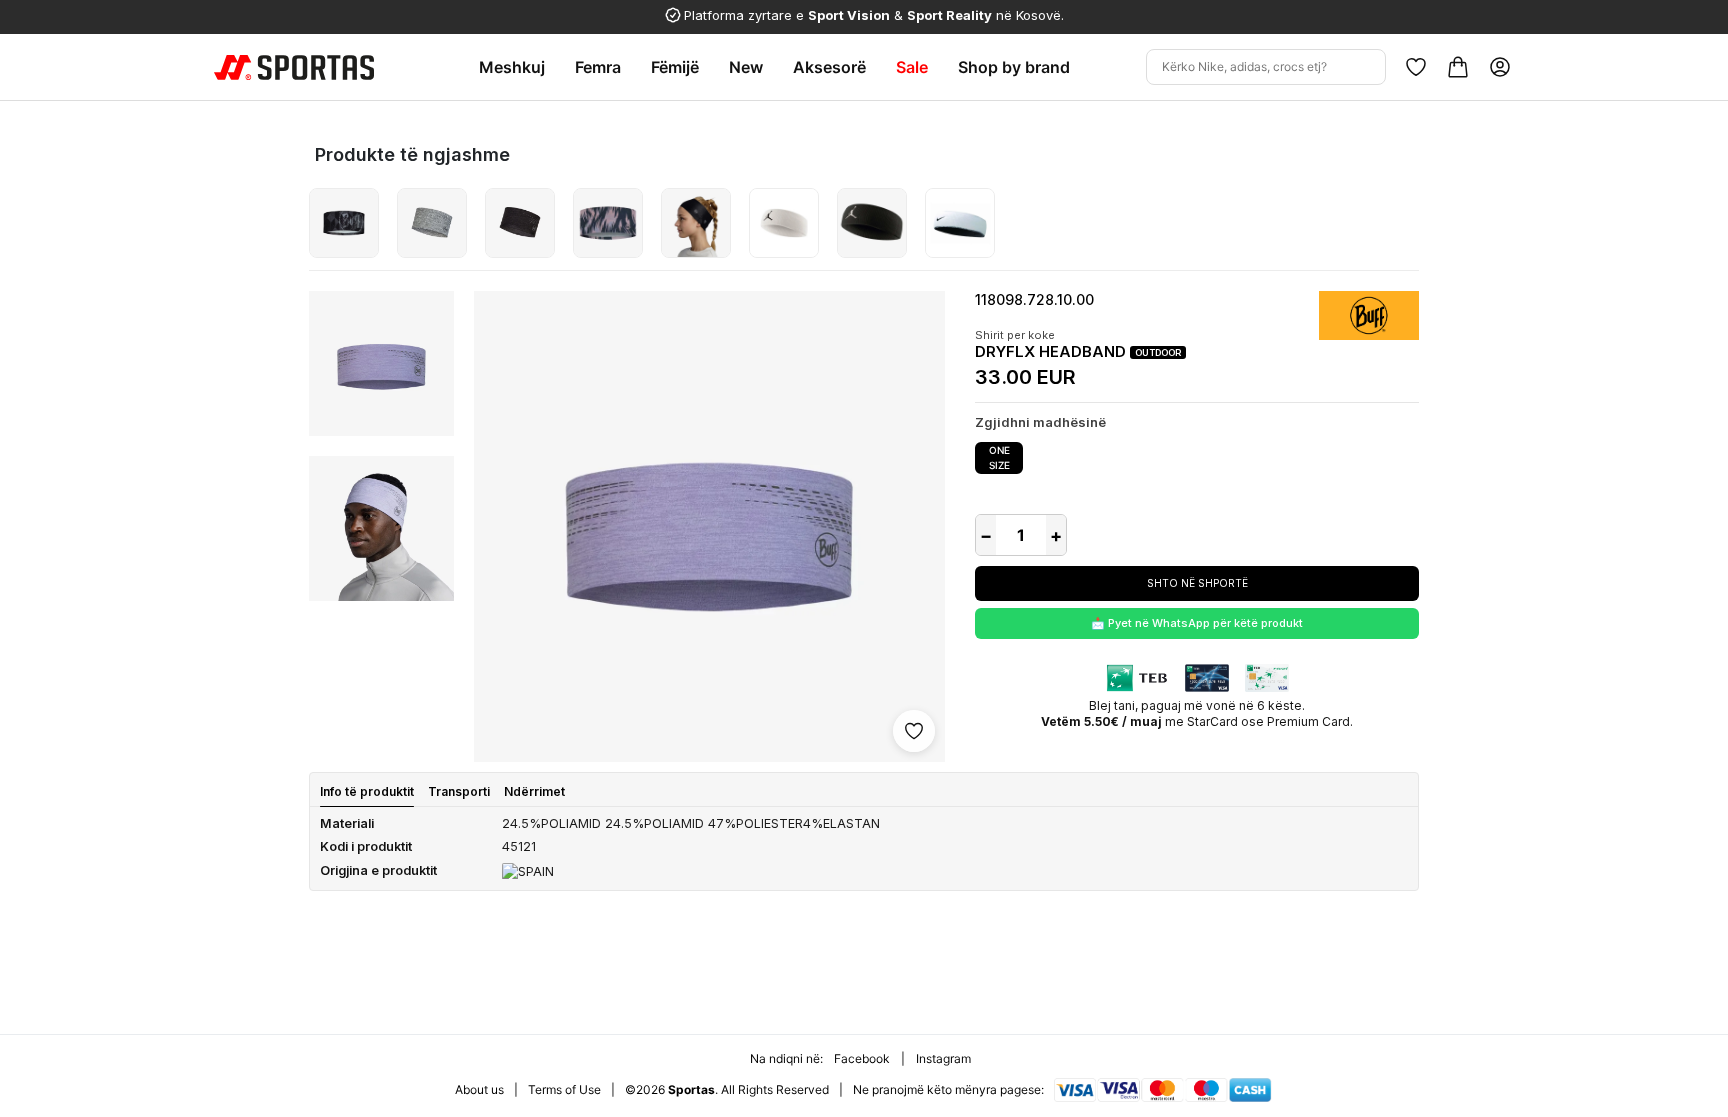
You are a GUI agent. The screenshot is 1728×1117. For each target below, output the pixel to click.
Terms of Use (564, 1089)
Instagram (943, 1058)
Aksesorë (829, 67)
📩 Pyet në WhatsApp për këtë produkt (1197, 623)
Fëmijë (675, 67)
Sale (912, 67)
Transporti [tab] (459, 791)
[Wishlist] (1416, 67)
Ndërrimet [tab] (534, 791)
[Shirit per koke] (344, 223)
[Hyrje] (1500, 67)
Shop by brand (1014, 67)
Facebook (862, 1058)
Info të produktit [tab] (367, 791)
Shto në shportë (1197, 583)
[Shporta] (1458, 67)
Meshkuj (512, 67)
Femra (598, 67)
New (746, 67)
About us (479, 1089)
